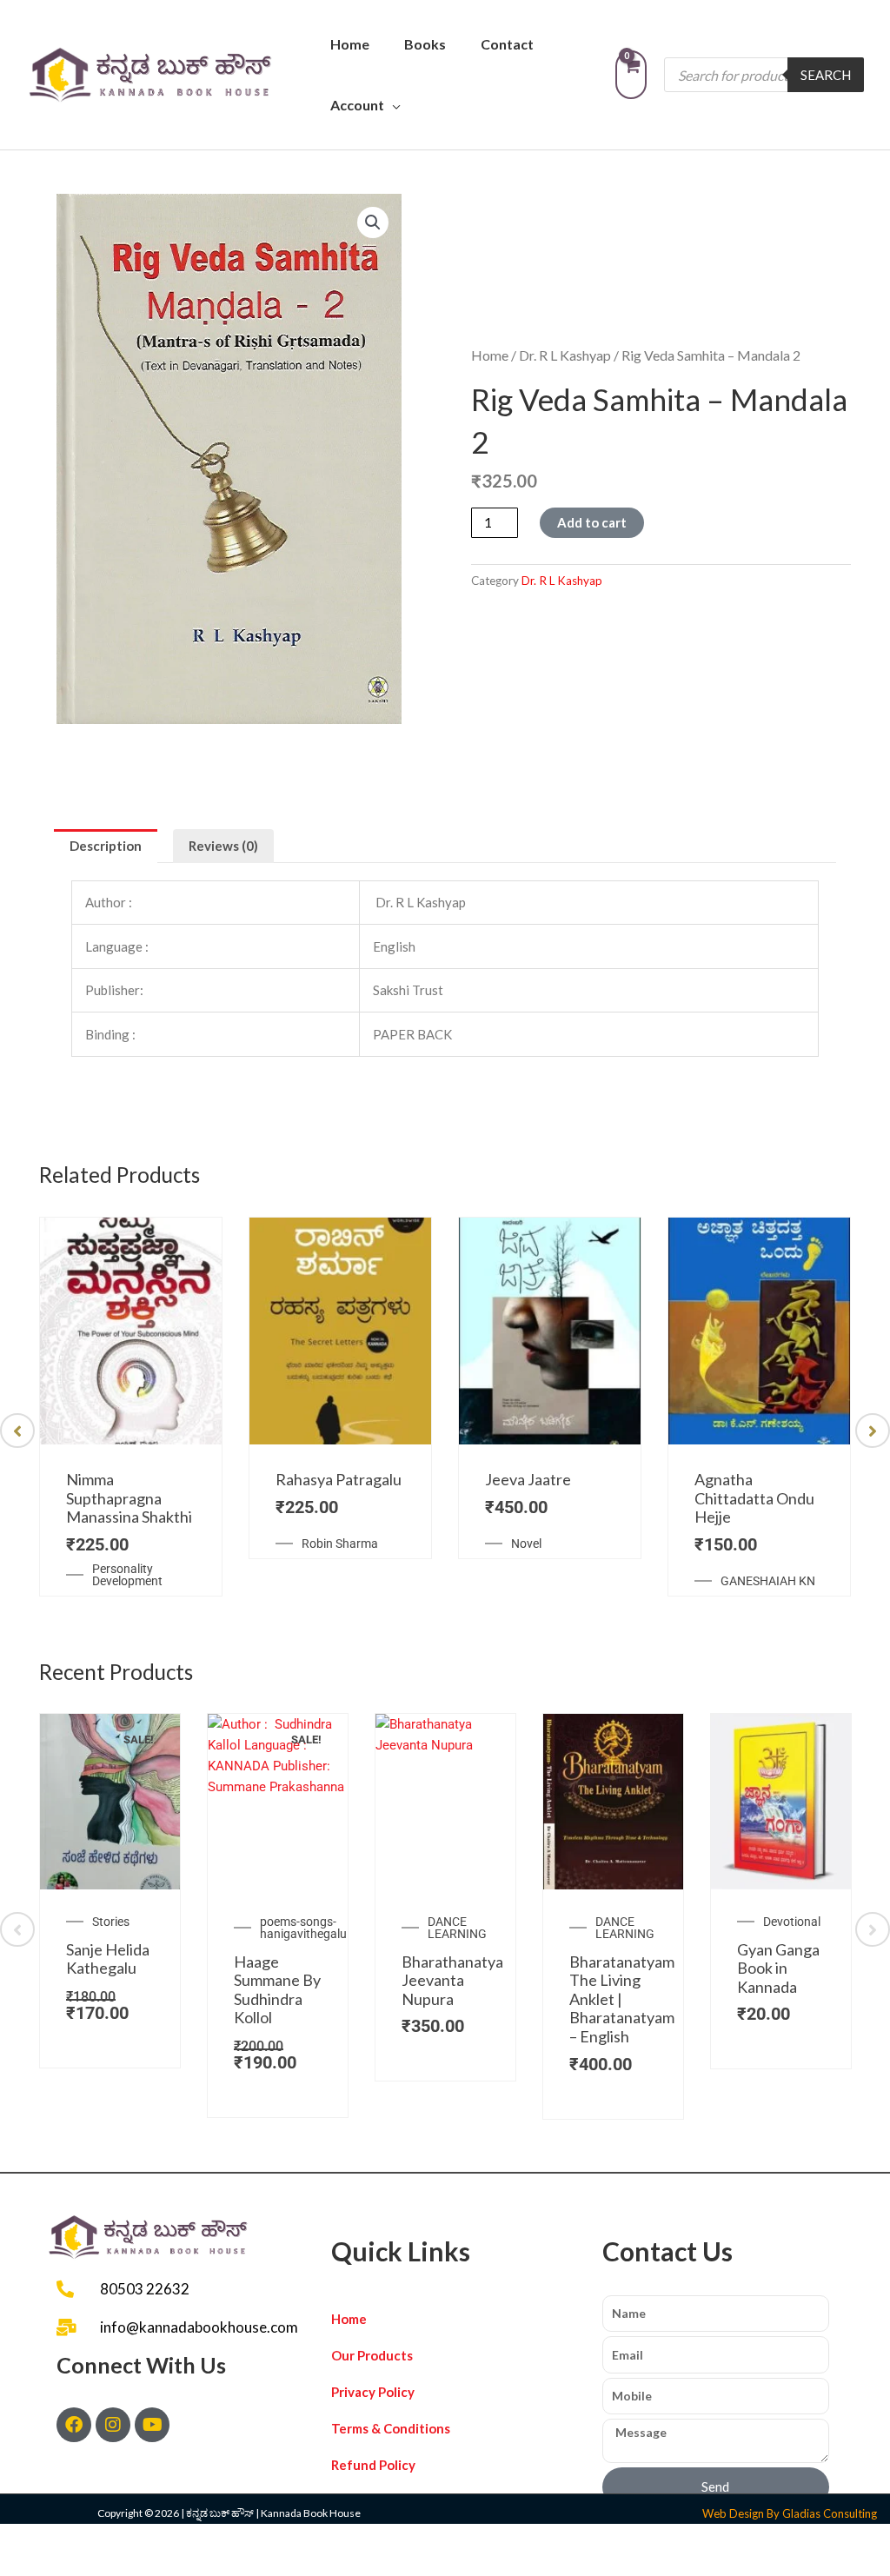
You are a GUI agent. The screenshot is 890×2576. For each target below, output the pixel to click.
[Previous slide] (17, 1431)
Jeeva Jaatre (528, 1479)
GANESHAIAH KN (768, 1581)
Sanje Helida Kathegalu (108, 1959)
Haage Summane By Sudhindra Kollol (277, 1990)
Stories (111, 1922)
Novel (526, 1544)
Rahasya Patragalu (339, 1479)
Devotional (792, 1922)
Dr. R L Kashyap (565, 355)
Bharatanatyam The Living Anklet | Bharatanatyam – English (622, 1999)
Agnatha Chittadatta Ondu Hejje (754, 1498)
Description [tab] (106, 846)
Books (425, 44)
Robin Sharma (340, 1544)
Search (826, 75)
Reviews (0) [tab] (223, 846)
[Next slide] (873, 1431)
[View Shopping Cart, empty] (631, 75)
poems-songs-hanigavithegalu (303, 1928)
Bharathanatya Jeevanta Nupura (452, 1980)
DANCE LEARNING (457, 1928)
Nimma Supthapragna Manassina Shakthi (129, 1498)
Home (350, 44)
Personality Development (127, 1575)
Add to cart (592, 522)
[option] (131, 1407)
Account (357, 105)
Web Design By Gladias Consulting (790, 2513)
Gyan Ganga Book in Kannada (778, 1968)
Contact (507, 44)
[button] (373, 222)
